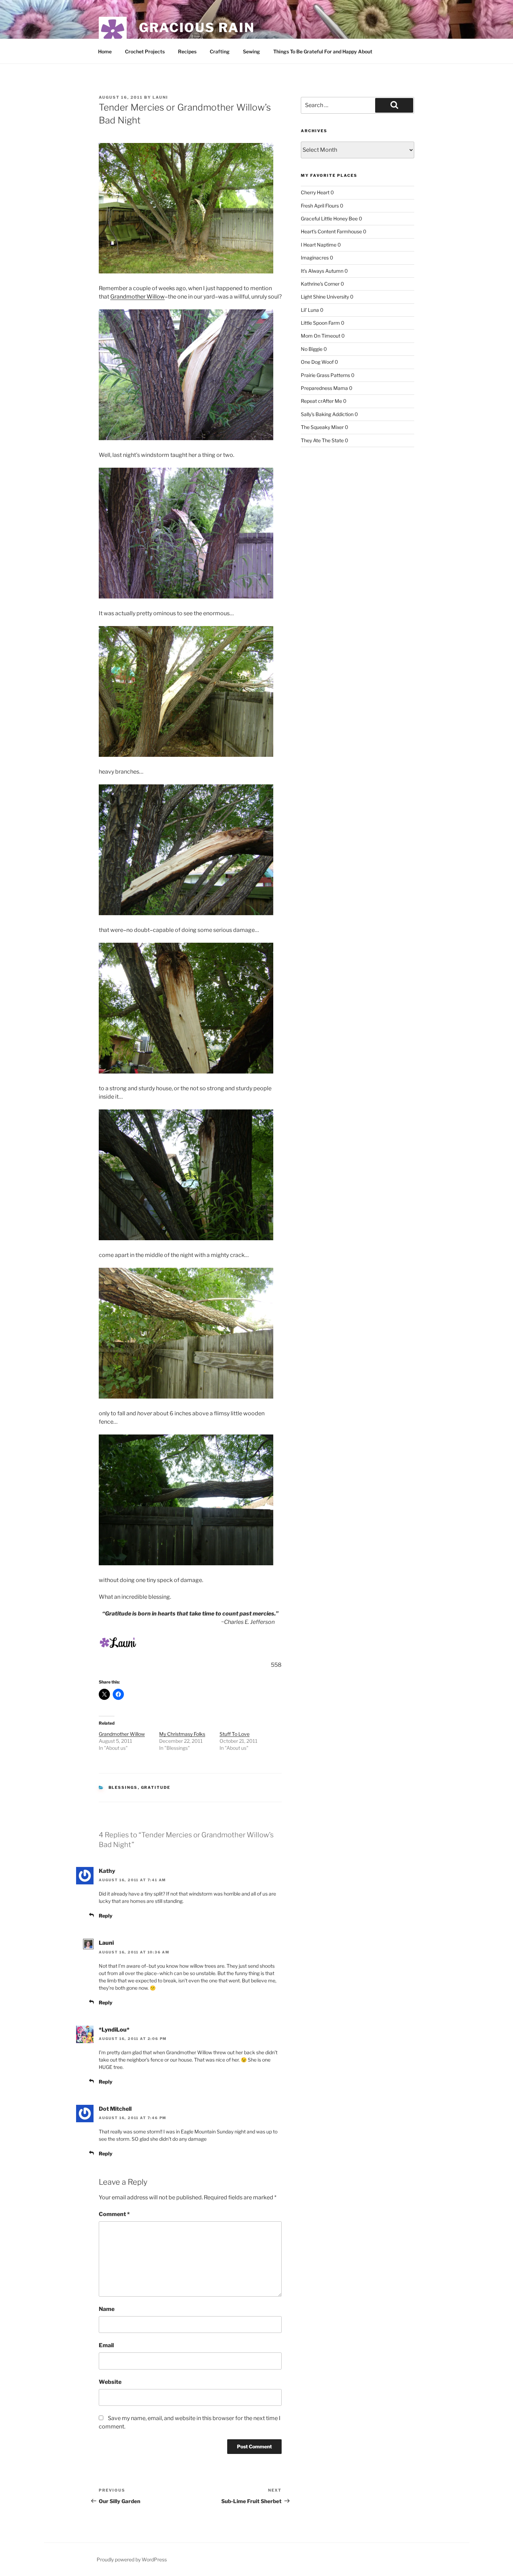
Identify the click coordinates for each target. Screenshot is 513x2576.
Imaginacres (315, 258)
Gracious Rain (197, 28)
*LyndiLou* (114, 2030)
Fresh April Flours (320, 206)
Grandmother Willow (137, 297)
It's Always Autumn (322, 271)
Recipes (187, 51)
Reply (106, 1916)
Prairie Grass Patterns (325, 375)
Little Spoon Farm (320, 323)
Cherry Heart (315, 192)
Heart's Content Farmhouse (331, 231)
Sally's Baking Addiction (327, 414)
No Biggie (312, 349)
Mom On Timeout (321, 336)
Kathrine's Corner (320, 284)
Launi (160, 97)
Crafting (220, 51)
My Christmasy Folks (182, 1734)
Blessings (123, 1787)
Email (106, 2345)
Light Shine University (325, 297)
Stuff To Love (235, 1734)
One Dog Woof (317, 362)
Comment (114, 2214)
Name (107, 2309)
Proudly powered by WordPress (132, 2559)
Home (105, 51)
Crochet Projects (145, 51)
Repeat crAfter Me (321, 401)
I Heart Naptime (319, 245)
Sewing (251, 51)
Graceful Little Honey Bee (329, 219)
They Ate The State (322, 440)
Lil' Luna (310, 310)
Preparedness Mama (324, 388)
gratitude (156, 1787)
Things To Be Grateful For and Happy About (323, 51)
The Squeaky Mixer (322, 427)
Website (110, 2382)
